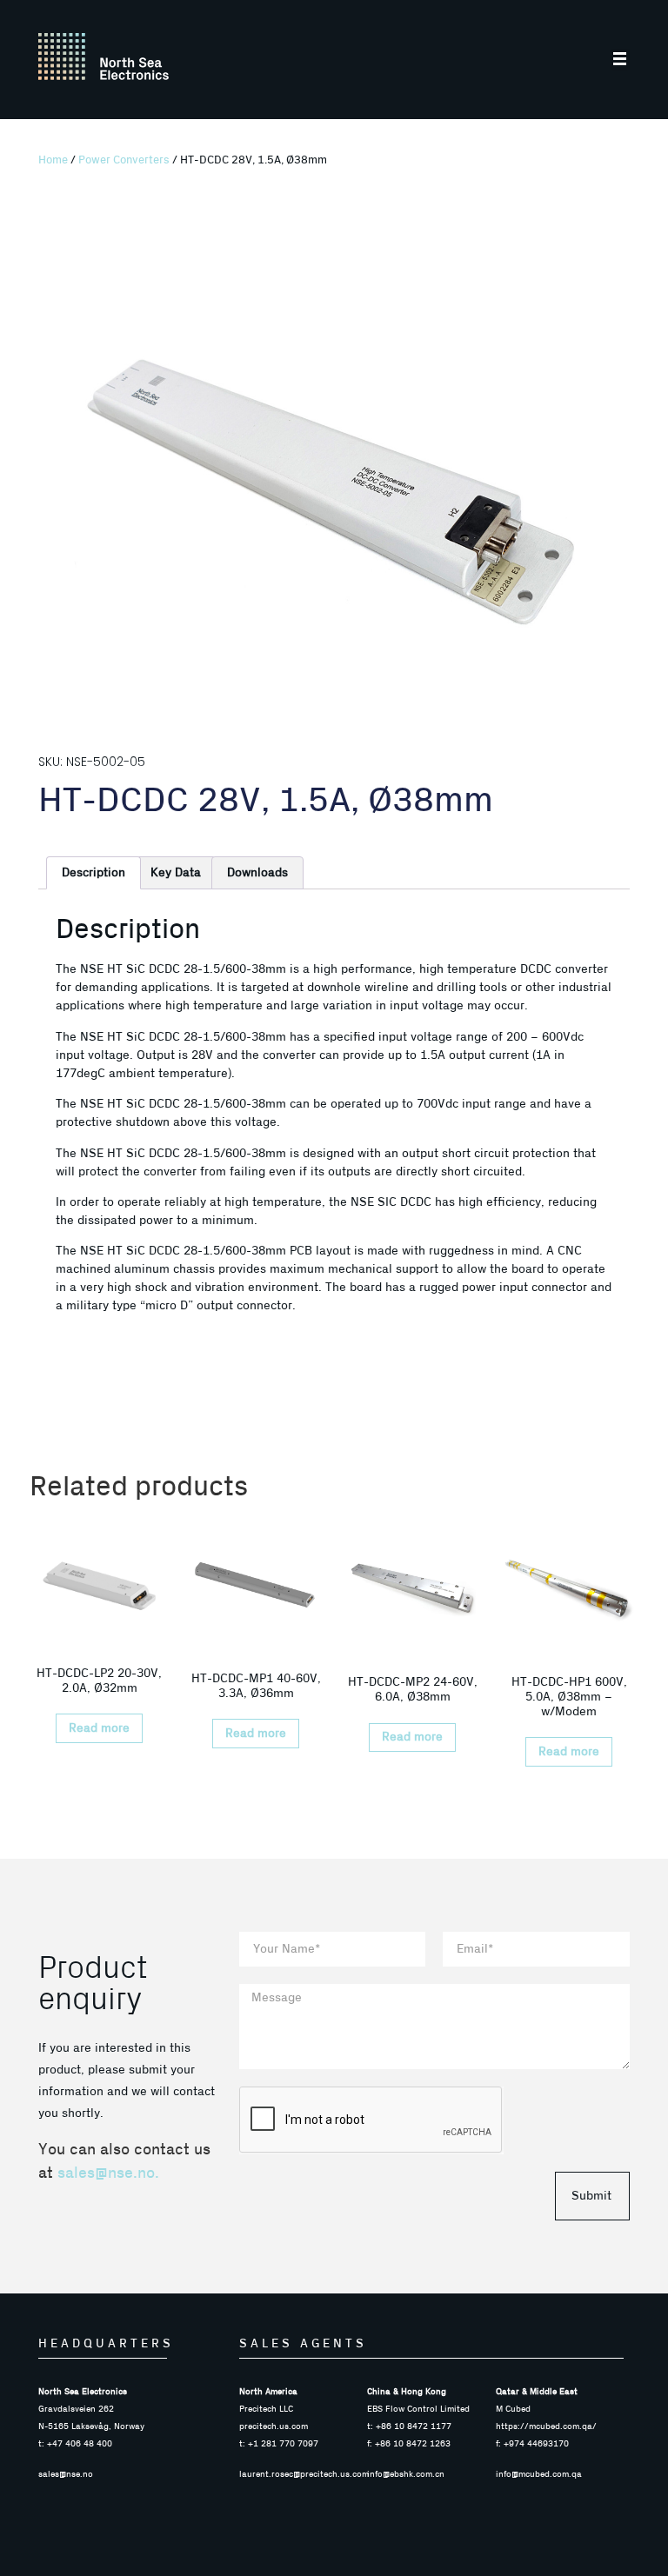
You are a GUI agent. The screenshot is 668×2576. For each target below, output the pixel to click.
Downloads (257, 873)
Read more (99, 1728)
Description (94, 873)
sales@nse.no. (108, 2173)
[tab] (94, 873)
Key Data (176, 873)
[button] (621, 60)
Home (53, 160)
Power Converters (124, 160)
